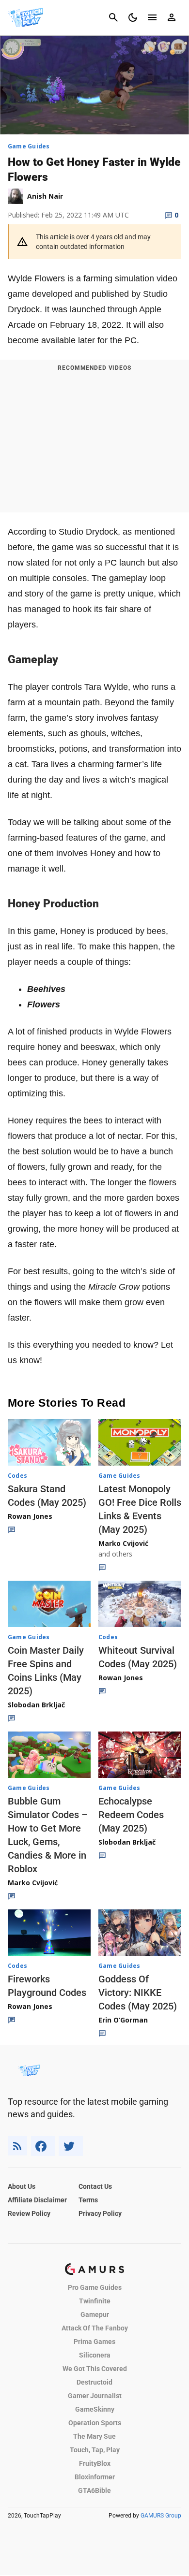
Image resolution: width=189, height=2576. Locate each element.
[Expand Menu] (152, 17)
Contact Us (95, 2186)
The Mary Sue (94, 2436)
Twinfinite (95, 2301)
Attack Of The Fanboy (95, 2328)
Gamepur (95, 2314)
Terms (88, 2200)
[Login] (172, 17)
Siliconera (95, 2355)
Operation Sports (95, 2423)
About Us (22, 2186)
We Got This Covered (95, 2369)
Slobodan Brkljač (36, 1705)
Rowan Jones (30, 1516)
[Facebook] (43, 2146)
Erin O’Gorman (123, 2020)
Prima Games (94, 2342)
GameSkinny (95, 2409)
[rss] (17, 2146)
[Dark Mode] (133, 17)
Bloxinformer (95, 2477)
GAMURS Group (161, 2516)
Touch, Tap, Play (95, 2450)
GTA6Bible (94, 2490)
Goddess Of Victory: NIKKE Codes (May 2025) (138, 1993)
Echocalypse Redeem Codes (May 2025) (131, 1815)
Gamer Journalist (95, 2396)
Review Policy (29, 2213)
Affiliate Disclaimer (37, 2200)
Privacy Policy (100, 2213)
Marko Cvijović (123, 1543)
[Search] (113, 17)
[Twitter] (71, 2146)
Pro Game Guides (95, 2287)
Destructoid (94, 2382)
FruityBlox (95, 2463)
